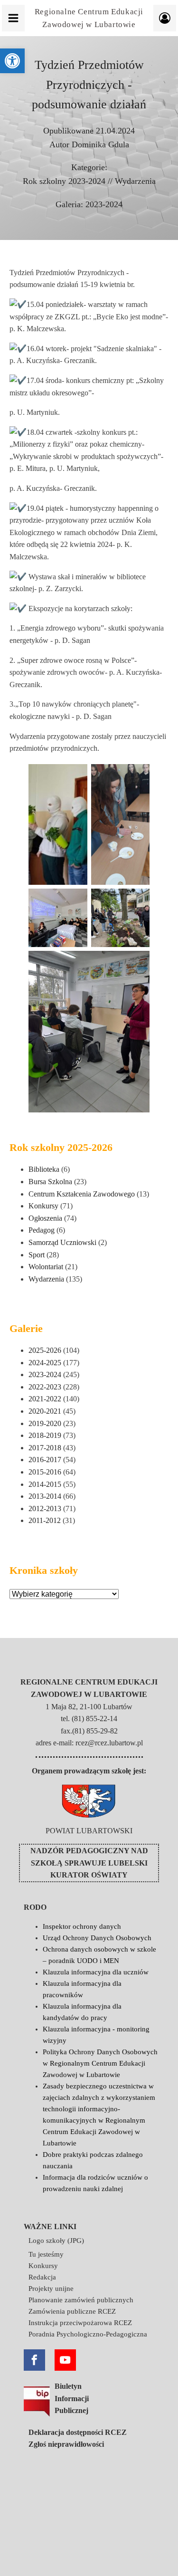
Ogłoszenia (45, 1218)
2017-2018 (45, 1448)
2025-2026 (45, 1350)
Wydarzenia (135, 181)
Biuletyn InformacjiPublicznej (72, 2398)
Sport (37, 1255)
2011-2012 (45, 1520)
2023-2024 (104, 204)
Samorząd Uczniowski (62, 1242)
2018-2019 (45, 1435)
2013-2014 (45, 1496)
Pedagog (42, 1230)
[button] (12, 61)
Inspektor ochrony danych (82, 1926)
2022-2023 (45, 1387)
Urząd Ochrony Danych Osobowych (97, 1938)
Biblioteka (44, 1169)
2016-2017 (45, 1460)
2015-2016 (45, 1472)
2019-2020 (45, 1423)
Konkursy (43, 1206)
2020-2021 (45, 1411)
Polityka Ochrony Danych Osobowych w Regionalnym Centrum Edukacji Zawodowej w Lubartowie (100, 2063)
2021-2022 (45, 1399)
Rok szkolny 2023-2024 (64, 181)
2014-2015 (45, 1484)
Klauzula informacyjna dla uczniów (96, 1972)
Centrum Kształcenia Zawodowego (82, 1194)
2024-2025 (45, 1363)
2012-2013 (45, 1508)
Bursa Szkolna (50, 1182)
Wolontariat (46, 1267)
